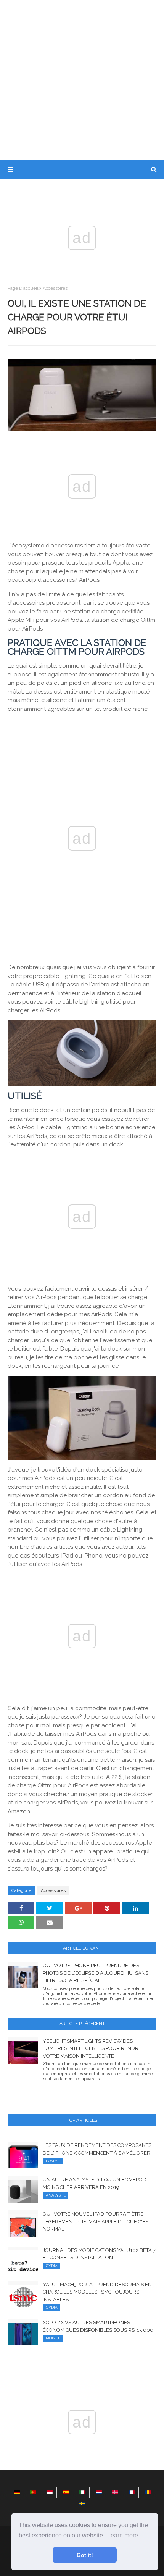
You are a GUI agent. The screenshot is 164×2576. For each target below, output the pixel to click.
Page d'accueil (23, 288)
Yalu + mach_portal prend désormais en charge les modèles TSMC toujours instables (97, 2292)
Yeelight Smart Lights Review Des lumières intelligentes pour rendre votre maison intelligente (92, 2048)
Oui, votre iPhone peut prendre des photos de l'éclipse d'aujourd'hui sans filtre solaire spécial (96, 1973)
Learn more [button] (123, 2535)
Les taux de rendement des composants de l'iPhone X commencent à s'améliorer (97, 2149)
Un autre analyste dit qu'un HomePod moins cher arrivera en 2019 (95, 2183)
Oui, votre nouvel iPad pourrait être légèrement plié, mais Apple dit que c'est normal (97, 2221)
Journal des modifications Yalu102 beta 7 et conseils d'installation (99, 2254)
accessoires (55, 288)
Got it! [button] (85, 2555)
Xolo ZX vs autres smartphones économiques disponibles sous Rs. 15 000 (98, 2326)
